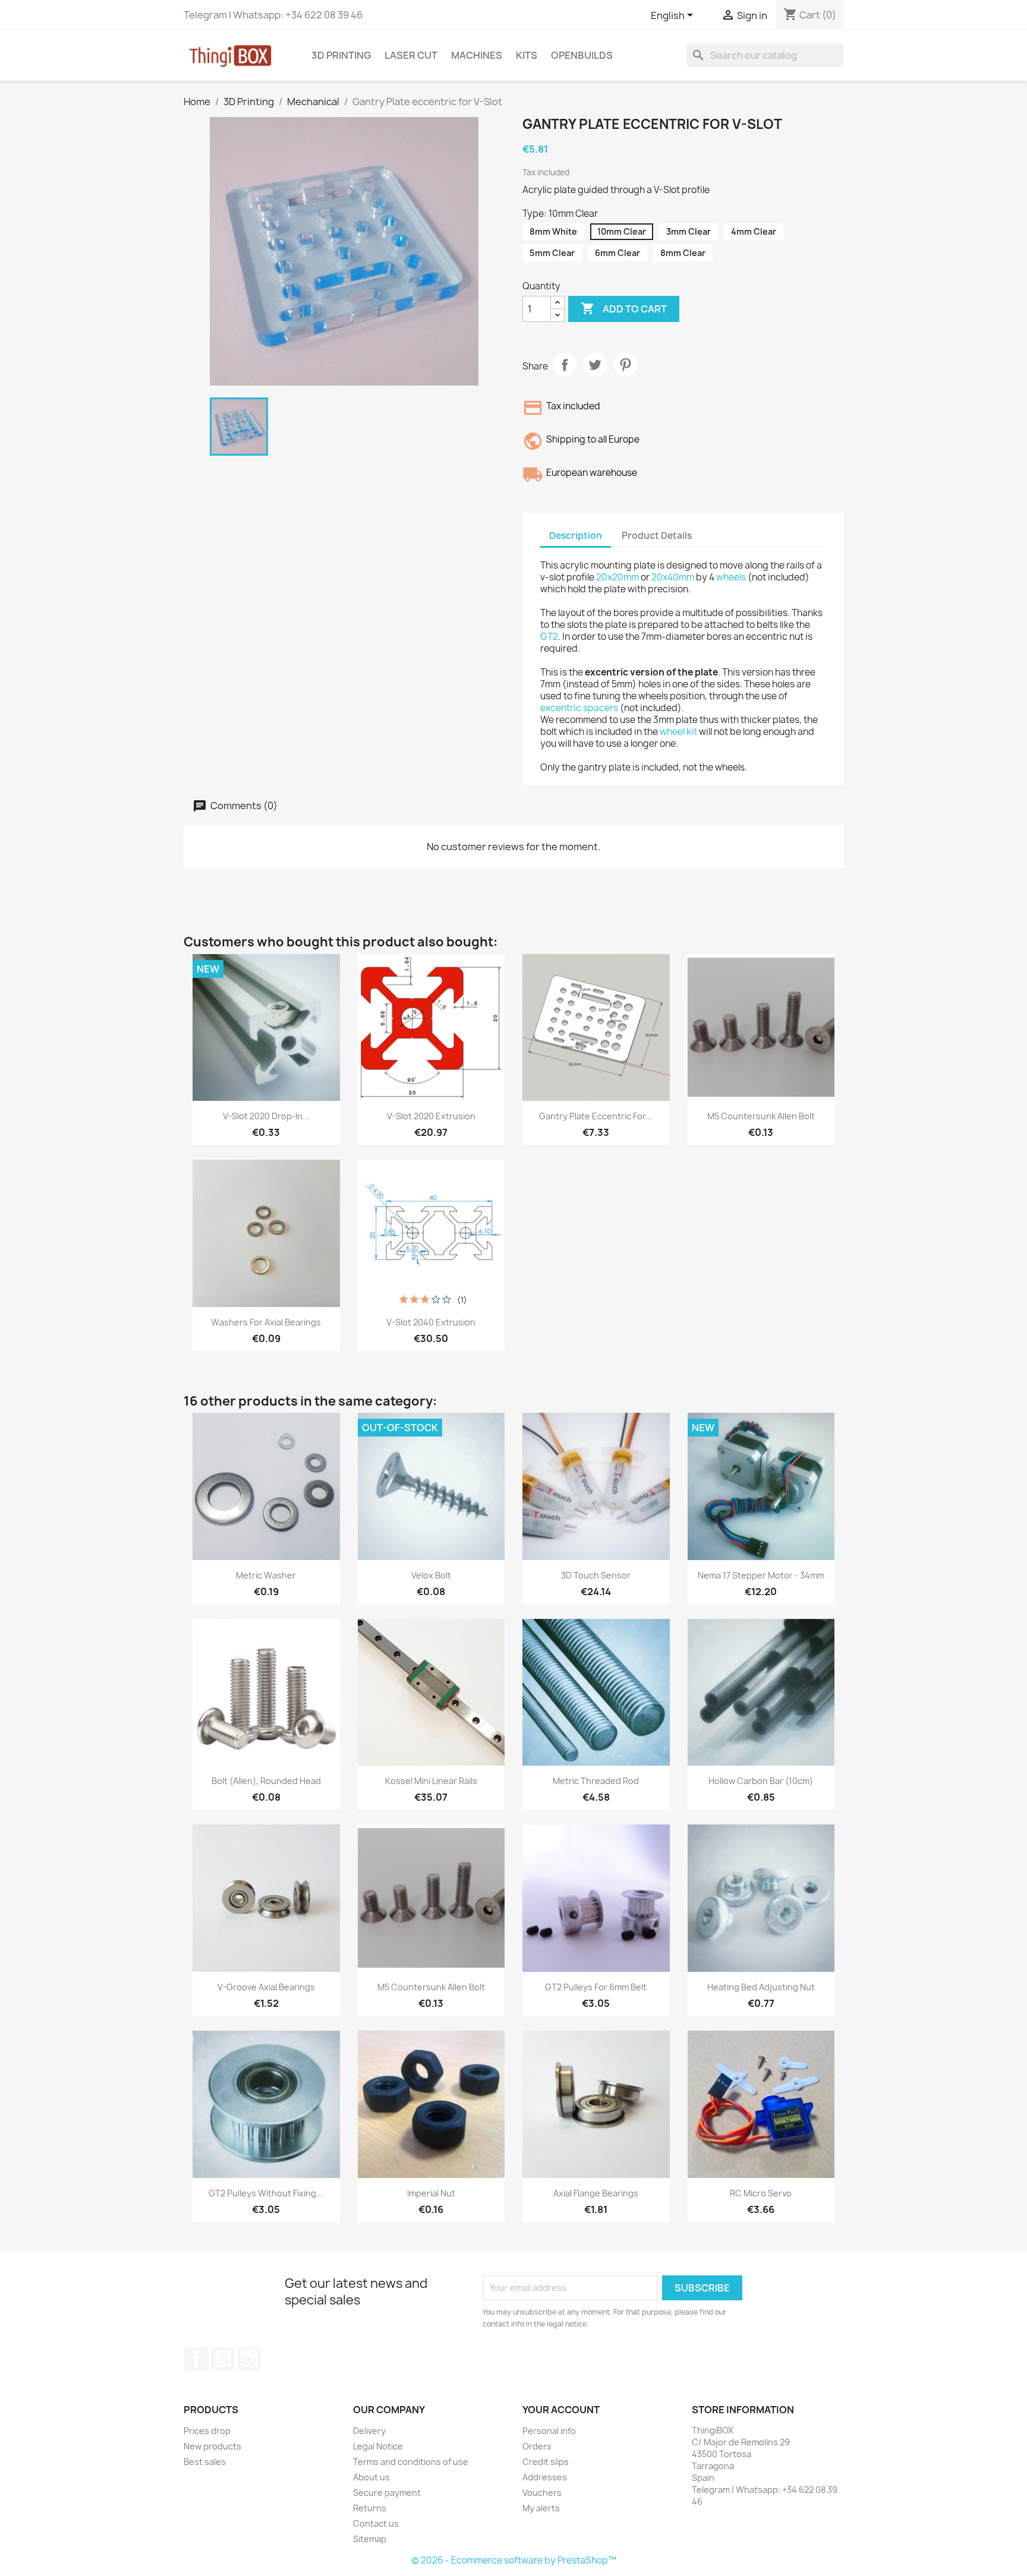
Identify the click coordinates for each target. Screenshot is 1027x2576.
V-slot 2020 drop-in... (266, 1116)
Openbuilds (582, 55)
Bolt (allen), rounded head (266, 1781)
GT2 (549, 637)
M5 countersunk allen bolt (761, 1116)
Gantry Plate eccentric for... (596, 1116)
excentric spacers (579, 708)
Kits (527, 55)
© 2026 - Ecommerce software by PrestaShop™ (514, 2560)
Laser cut (411, 55)
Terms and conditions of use (411, 2462)
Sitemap (370, 2539)
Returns (370, 2508)
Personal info (549, 2431)
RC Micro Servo (761, 2193)
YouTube (223, 2359)
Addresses (545, 2477)
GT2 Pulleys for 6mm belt (596, 1987)
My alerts (541, 2508)
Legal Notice (378, 2446)
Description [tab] (576, 536)
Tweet (595, 365)
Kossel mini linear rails (431, 1781)
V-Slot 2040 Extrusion (431, 1322)
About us (371, 2477)
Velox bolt (431, 1575)
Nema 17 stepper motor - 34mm (761, 1575)
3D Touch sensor (596, 1575)
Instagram (249, 2359)
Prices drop (207, 2431)
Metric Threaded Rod (596, 1781)
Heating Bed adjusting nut (761, 1987)
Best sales (205, 2462)
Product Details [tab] (657, 536)
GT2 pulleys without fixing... (266, 2193)
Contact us (376, 2523)
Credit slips (546, 2462)
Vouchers (542, 2493)
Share (565, 365)
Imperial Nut (431, 2193)
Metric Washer (266, 1575)
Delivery (369, 2431)
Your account (561, 2410)
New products (212, 2446)
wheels (731, 577)
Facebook (197, 2359)
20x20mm (618, 577)
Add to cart (624, 308)
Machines (477, 55)
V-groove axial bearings (266, 1987)
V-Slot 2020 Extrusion (431, 1116)
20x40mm (673, 577)
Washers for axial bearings (266, 1322)
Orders (537, 2446)
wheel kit (678, 732)
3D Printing (341, 55)
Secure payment (387, 2493)
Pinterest (625, 365)
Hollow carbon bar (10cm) (761, 1781)
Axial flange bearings (596, 2193)
